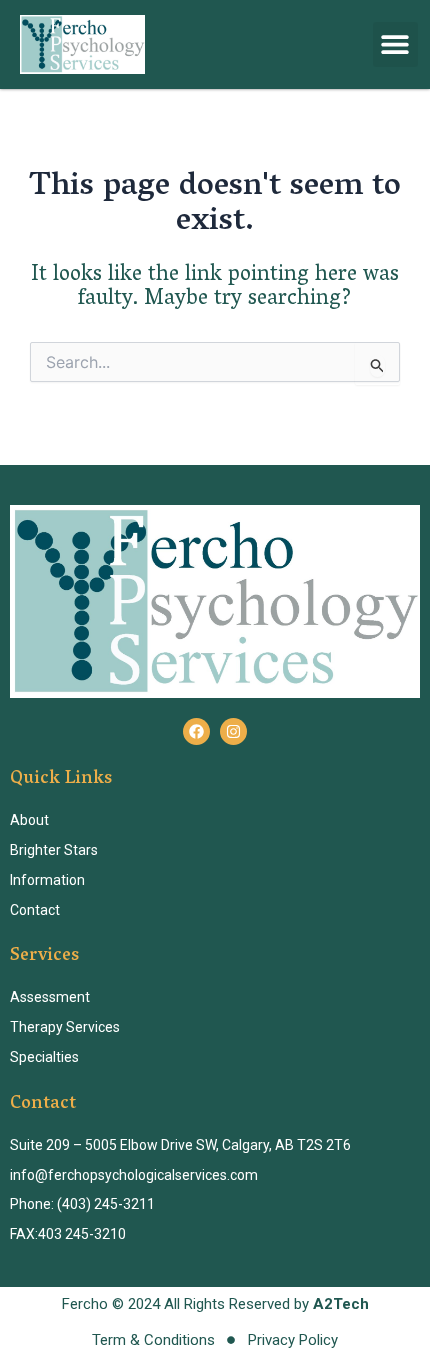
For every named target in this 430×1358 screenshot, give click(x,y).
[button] (395, 44)
